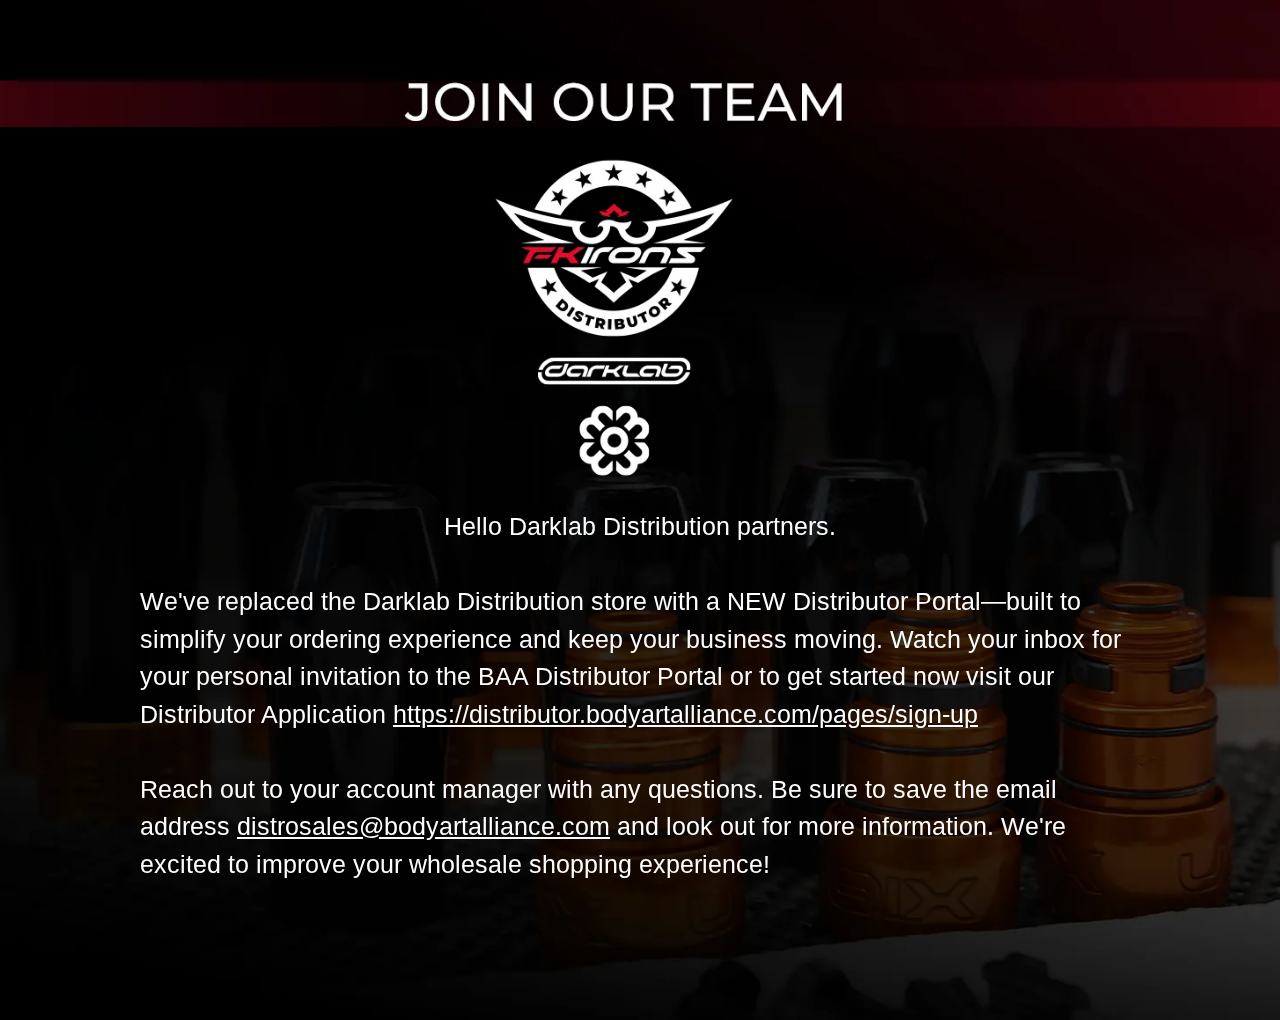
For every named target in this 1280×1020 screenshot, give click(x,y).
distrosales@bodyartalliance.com (423, 826)
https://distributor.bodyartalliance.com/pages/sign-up (685, 714)
